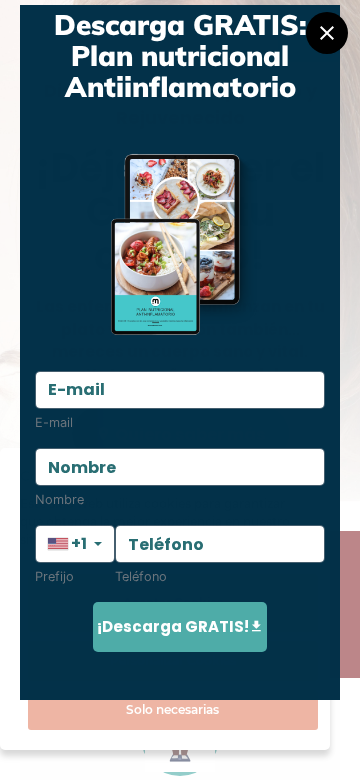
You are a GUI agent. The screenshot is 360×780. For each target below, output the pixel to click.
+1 (79, 543)
